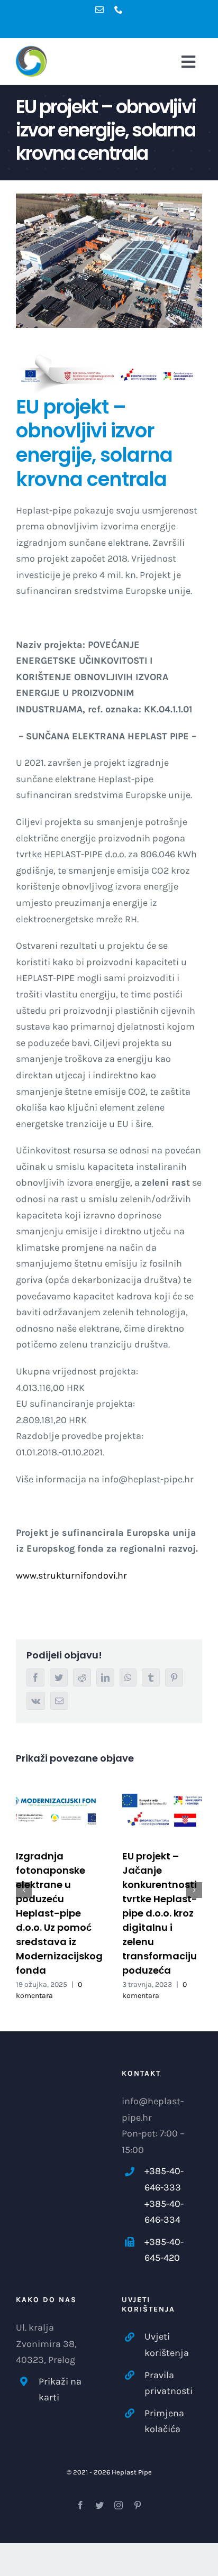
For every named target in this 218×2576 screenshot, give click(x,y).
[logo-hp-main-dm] (39, 70)
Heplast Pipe (132, 2472)
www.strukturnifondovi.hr (71, 1575)
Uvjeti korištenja (167, 2345)
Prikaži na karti (60, 2390)
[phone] (119, 10)
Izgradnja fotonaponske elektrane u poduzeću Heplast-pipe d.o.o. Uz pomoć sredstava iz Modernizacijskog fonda (59, 1913)
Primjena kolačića (164, 2421)
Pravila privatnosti (169, 2383)
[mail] (99, 10)
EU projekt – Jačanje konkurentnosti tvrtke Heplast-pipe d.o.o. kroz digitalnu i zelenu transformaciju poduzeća (160, 1913)
